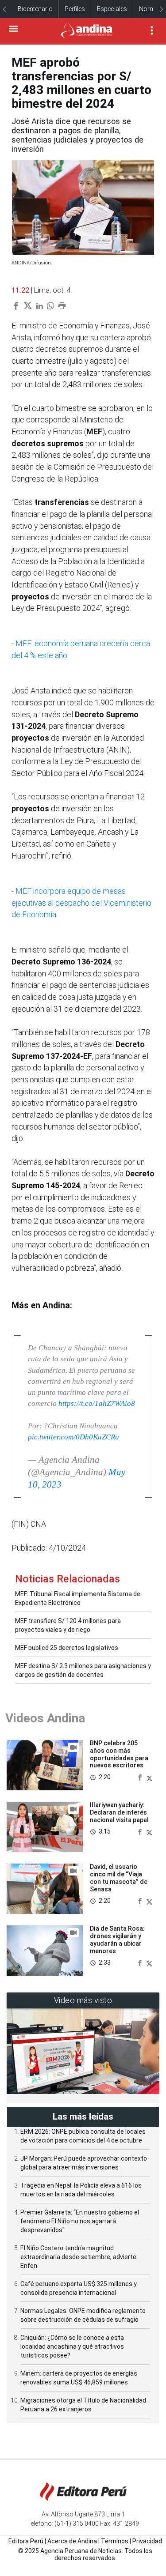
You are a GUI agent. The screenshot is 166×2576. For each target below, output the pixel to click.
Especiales (112, 9)
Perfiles (75, 9)
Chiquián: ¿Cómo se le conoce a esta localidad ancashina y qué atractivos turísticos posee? (72, 2346)
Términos (115, 2541)
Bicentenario (35, 9)
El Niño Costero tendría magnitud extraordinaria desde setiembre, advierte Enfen (78, 2257)
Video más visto (83, 2000)
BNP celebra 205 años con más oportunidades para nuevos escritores (119, 1754)
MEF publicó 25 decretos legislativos (67, 1648)
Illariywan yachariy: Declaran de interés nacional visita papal (119, 1812)
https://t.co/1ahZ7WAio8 (97, 1403)
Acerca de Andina (72, 2541)
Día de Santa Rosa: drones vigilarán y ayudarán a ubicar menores (117, 1940)
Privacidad (147, 2541)
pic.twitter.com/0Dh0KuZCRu (73, 1437)
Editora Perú (26, 2541)
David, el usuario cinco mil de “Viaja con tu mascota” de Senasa (119, 1878)
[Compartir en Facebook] (141, 1777)
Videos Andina (45, 1718)
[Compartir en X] (149, 1777)
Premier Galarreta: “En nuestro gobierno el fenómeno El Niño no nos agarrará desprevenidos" (80, 2221)
